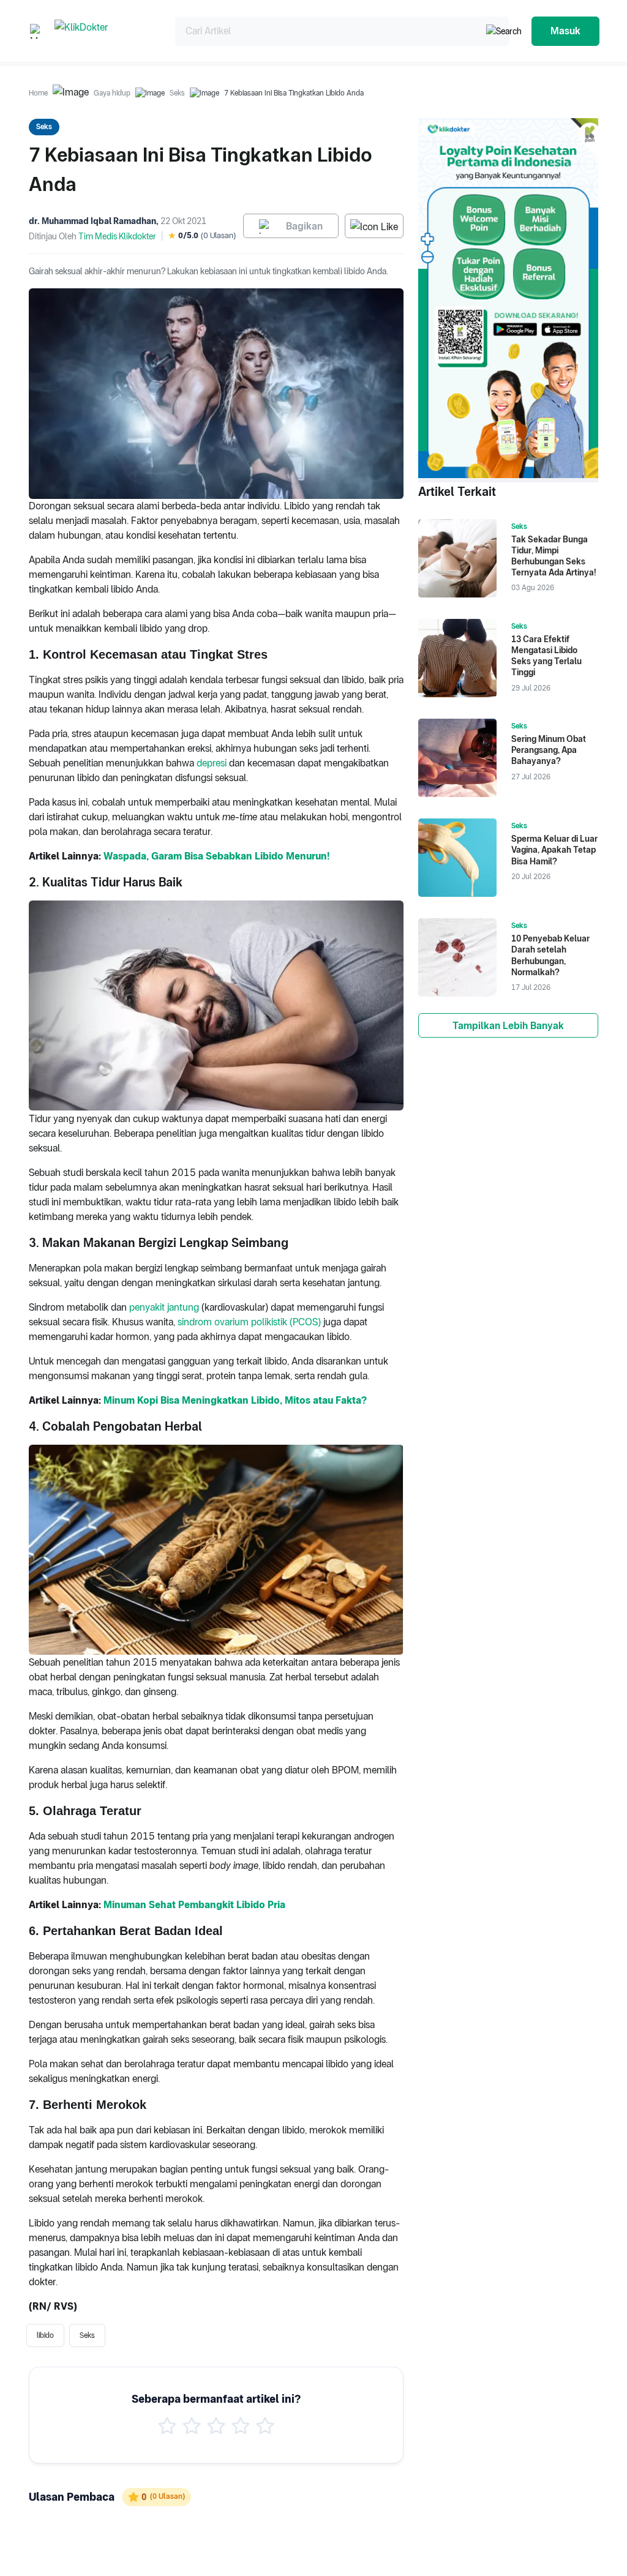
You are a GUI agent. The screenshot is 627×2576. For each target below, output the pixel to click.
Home (38, 93)
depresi (212, 763)
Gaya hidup (112, 93)
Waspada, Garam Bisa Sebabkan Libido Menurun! (216, 856)
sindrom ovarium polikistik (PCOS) (249, 1322)
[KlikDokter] (105, 31)
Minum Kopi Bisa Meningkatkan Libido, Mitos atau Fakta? (235, 1400)
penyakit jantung (164, 1307)
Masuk (565, 31)
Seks (177, 93)
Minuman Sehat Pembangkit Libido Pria (194, 1905)
